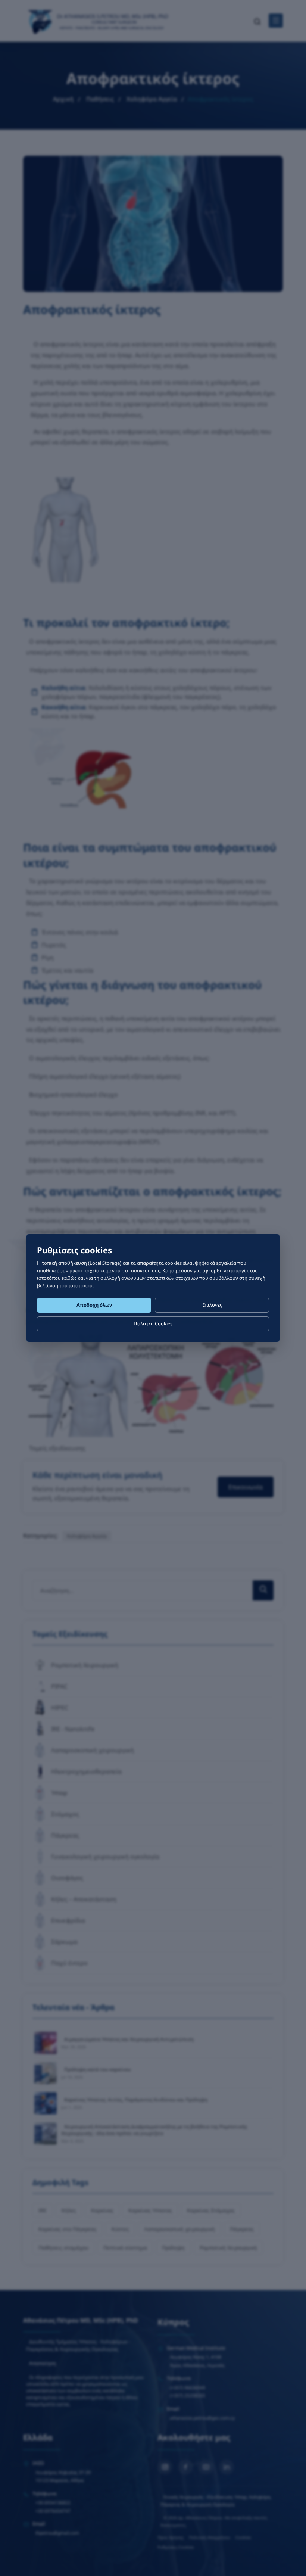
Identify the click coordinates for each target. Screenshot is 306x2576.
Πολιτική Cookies (153, 1323)
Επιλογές (212, 1305)
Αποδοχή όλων (94, 1305)
